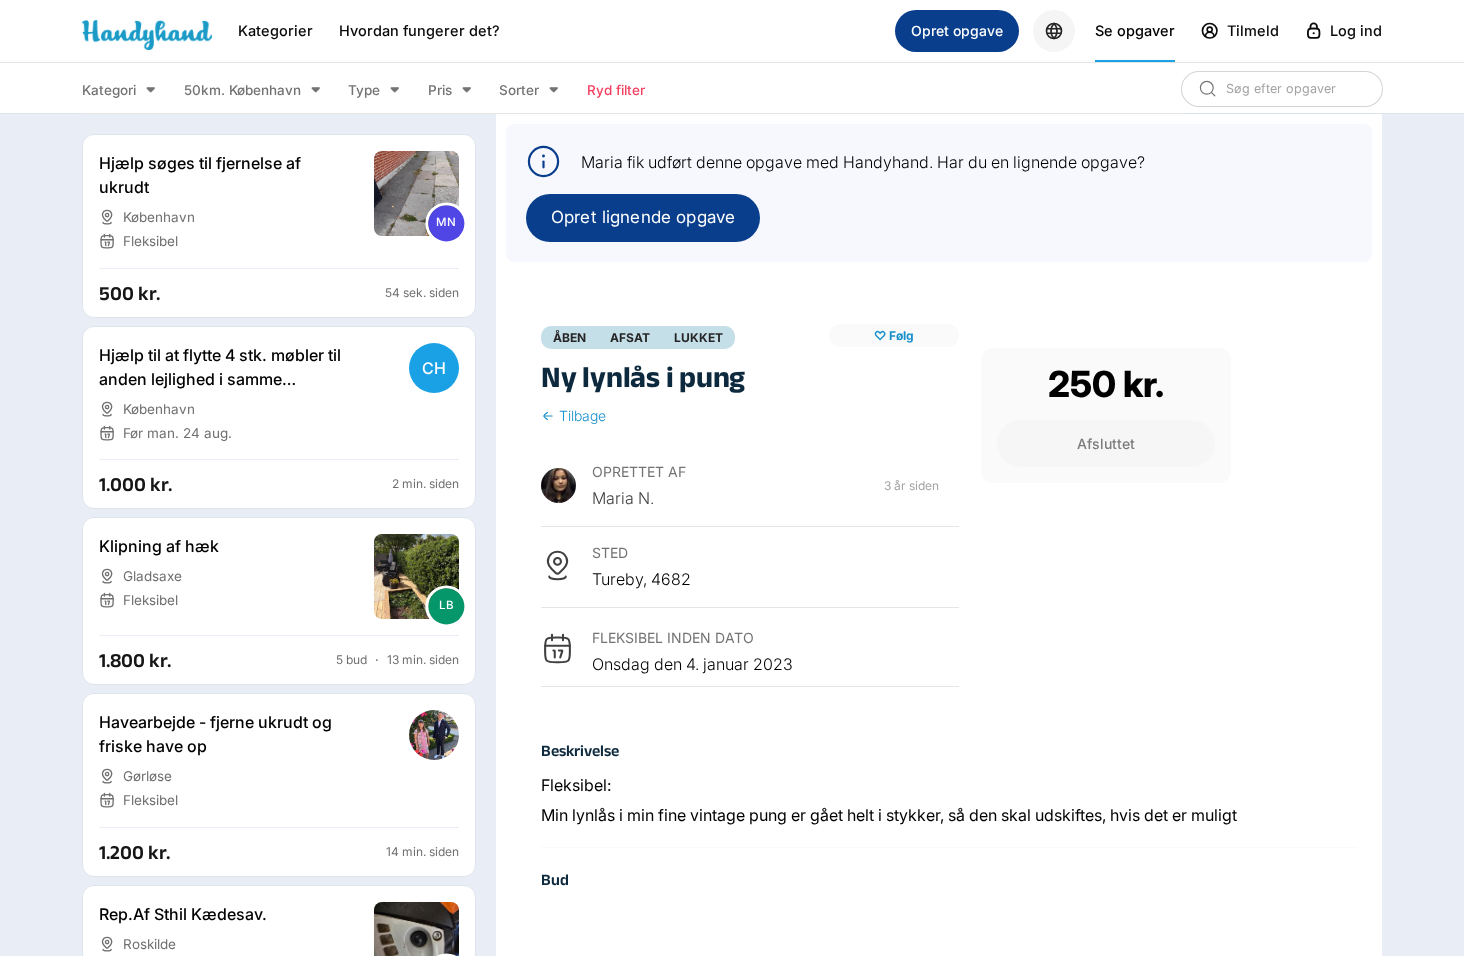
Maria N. (623, 498)
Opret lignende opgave (643, 217)
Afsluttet (1106, 443)
